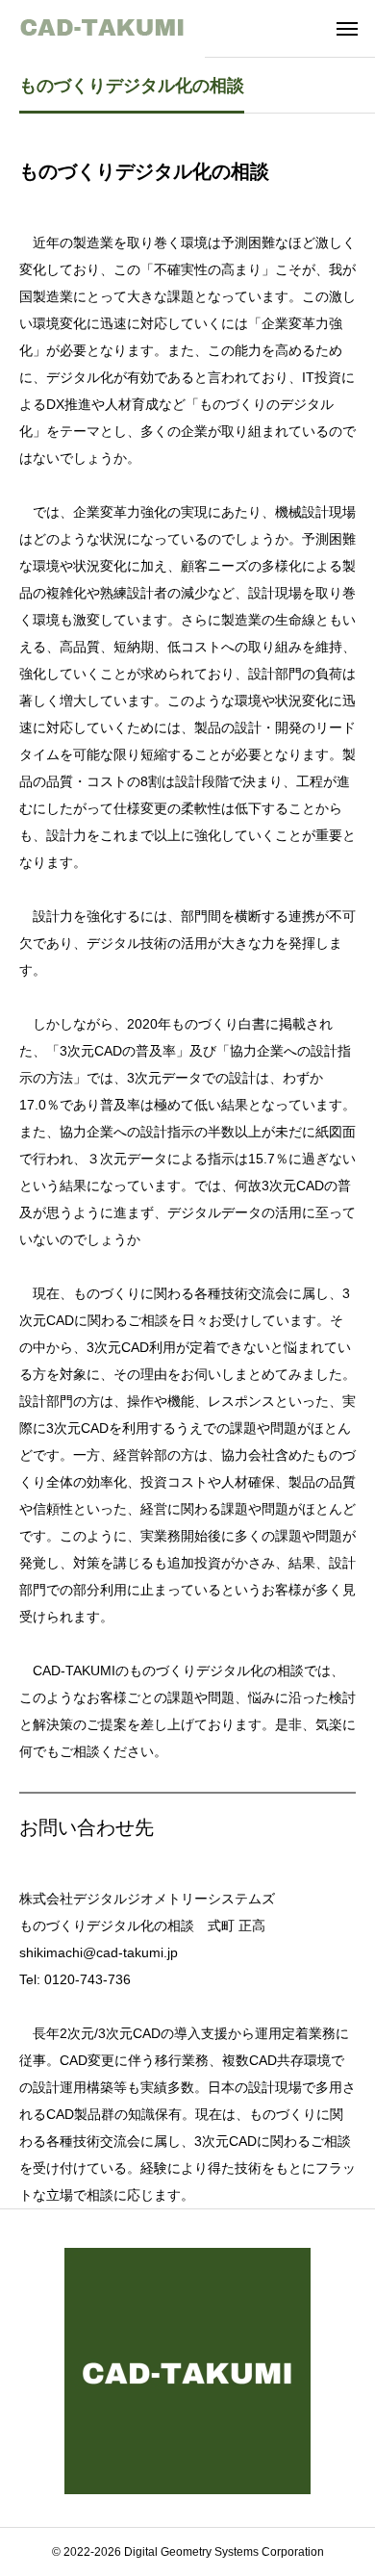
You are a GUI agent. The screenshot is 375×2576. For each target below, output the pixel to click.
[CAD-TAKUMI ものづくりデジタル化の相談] (102, 29)
